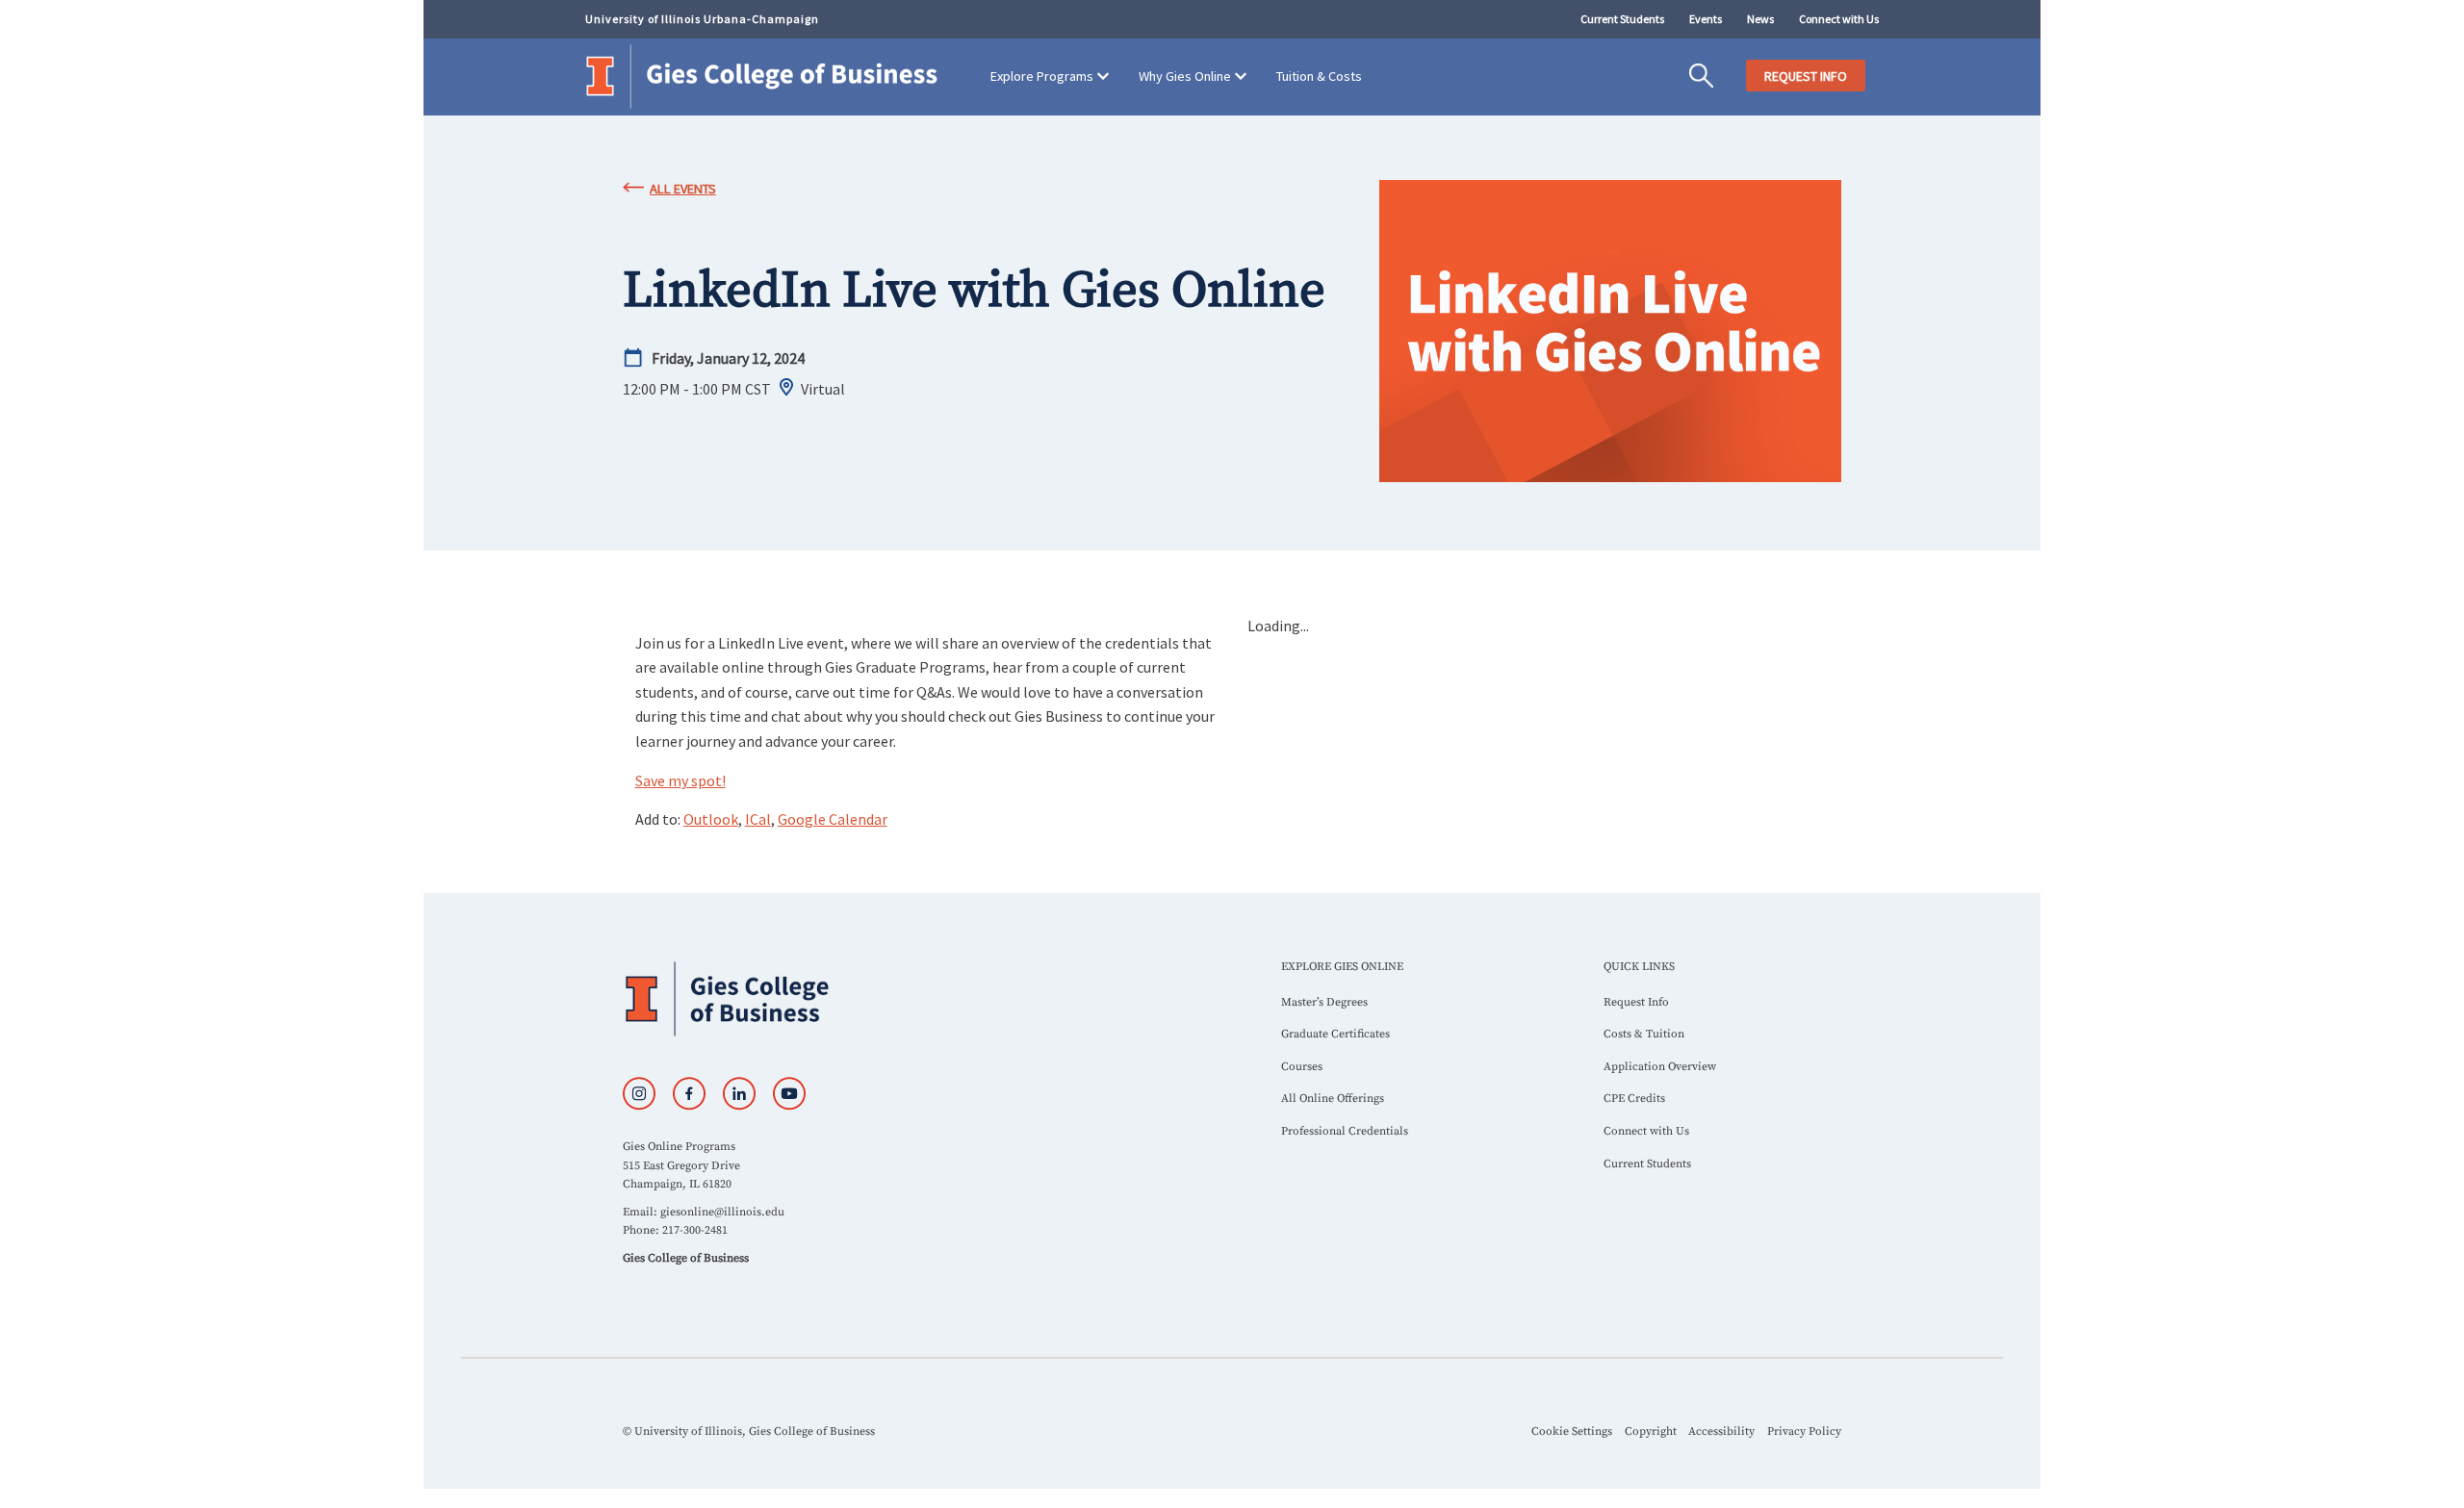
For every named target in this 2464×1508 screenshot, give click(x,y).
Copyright (1651, 1431)
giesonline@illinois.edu (722, 1212)
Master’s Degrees (1324, 1002)
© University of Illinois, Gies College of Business (749, 1431)
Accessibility (1721, 1431)
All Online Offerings (1333, 1099)
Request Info (1636, 1002)
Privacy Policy (1804, 1431)
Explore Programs (1042, 76)
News (1760, 19)
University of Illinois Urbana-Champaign (702, 19)
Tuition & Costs (1319, 76)
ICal (758, 819)
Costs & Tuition (1644, 1034)
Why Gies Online (1185, 76)
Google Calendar (833, 819)
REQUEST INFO (1806, 76)
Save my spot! (680, 780)
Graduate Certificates (1335, 1034)
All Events (683, 189)
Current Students (1622, 19)
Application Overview (1660, 1067)
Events (1706, 19)
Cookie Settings (1572, 1431)
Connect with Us (1839, 19)
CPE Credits (1634, 1099)
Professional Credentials (1345, 1131)
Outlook (711, 819)
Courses (1302, 1067)
